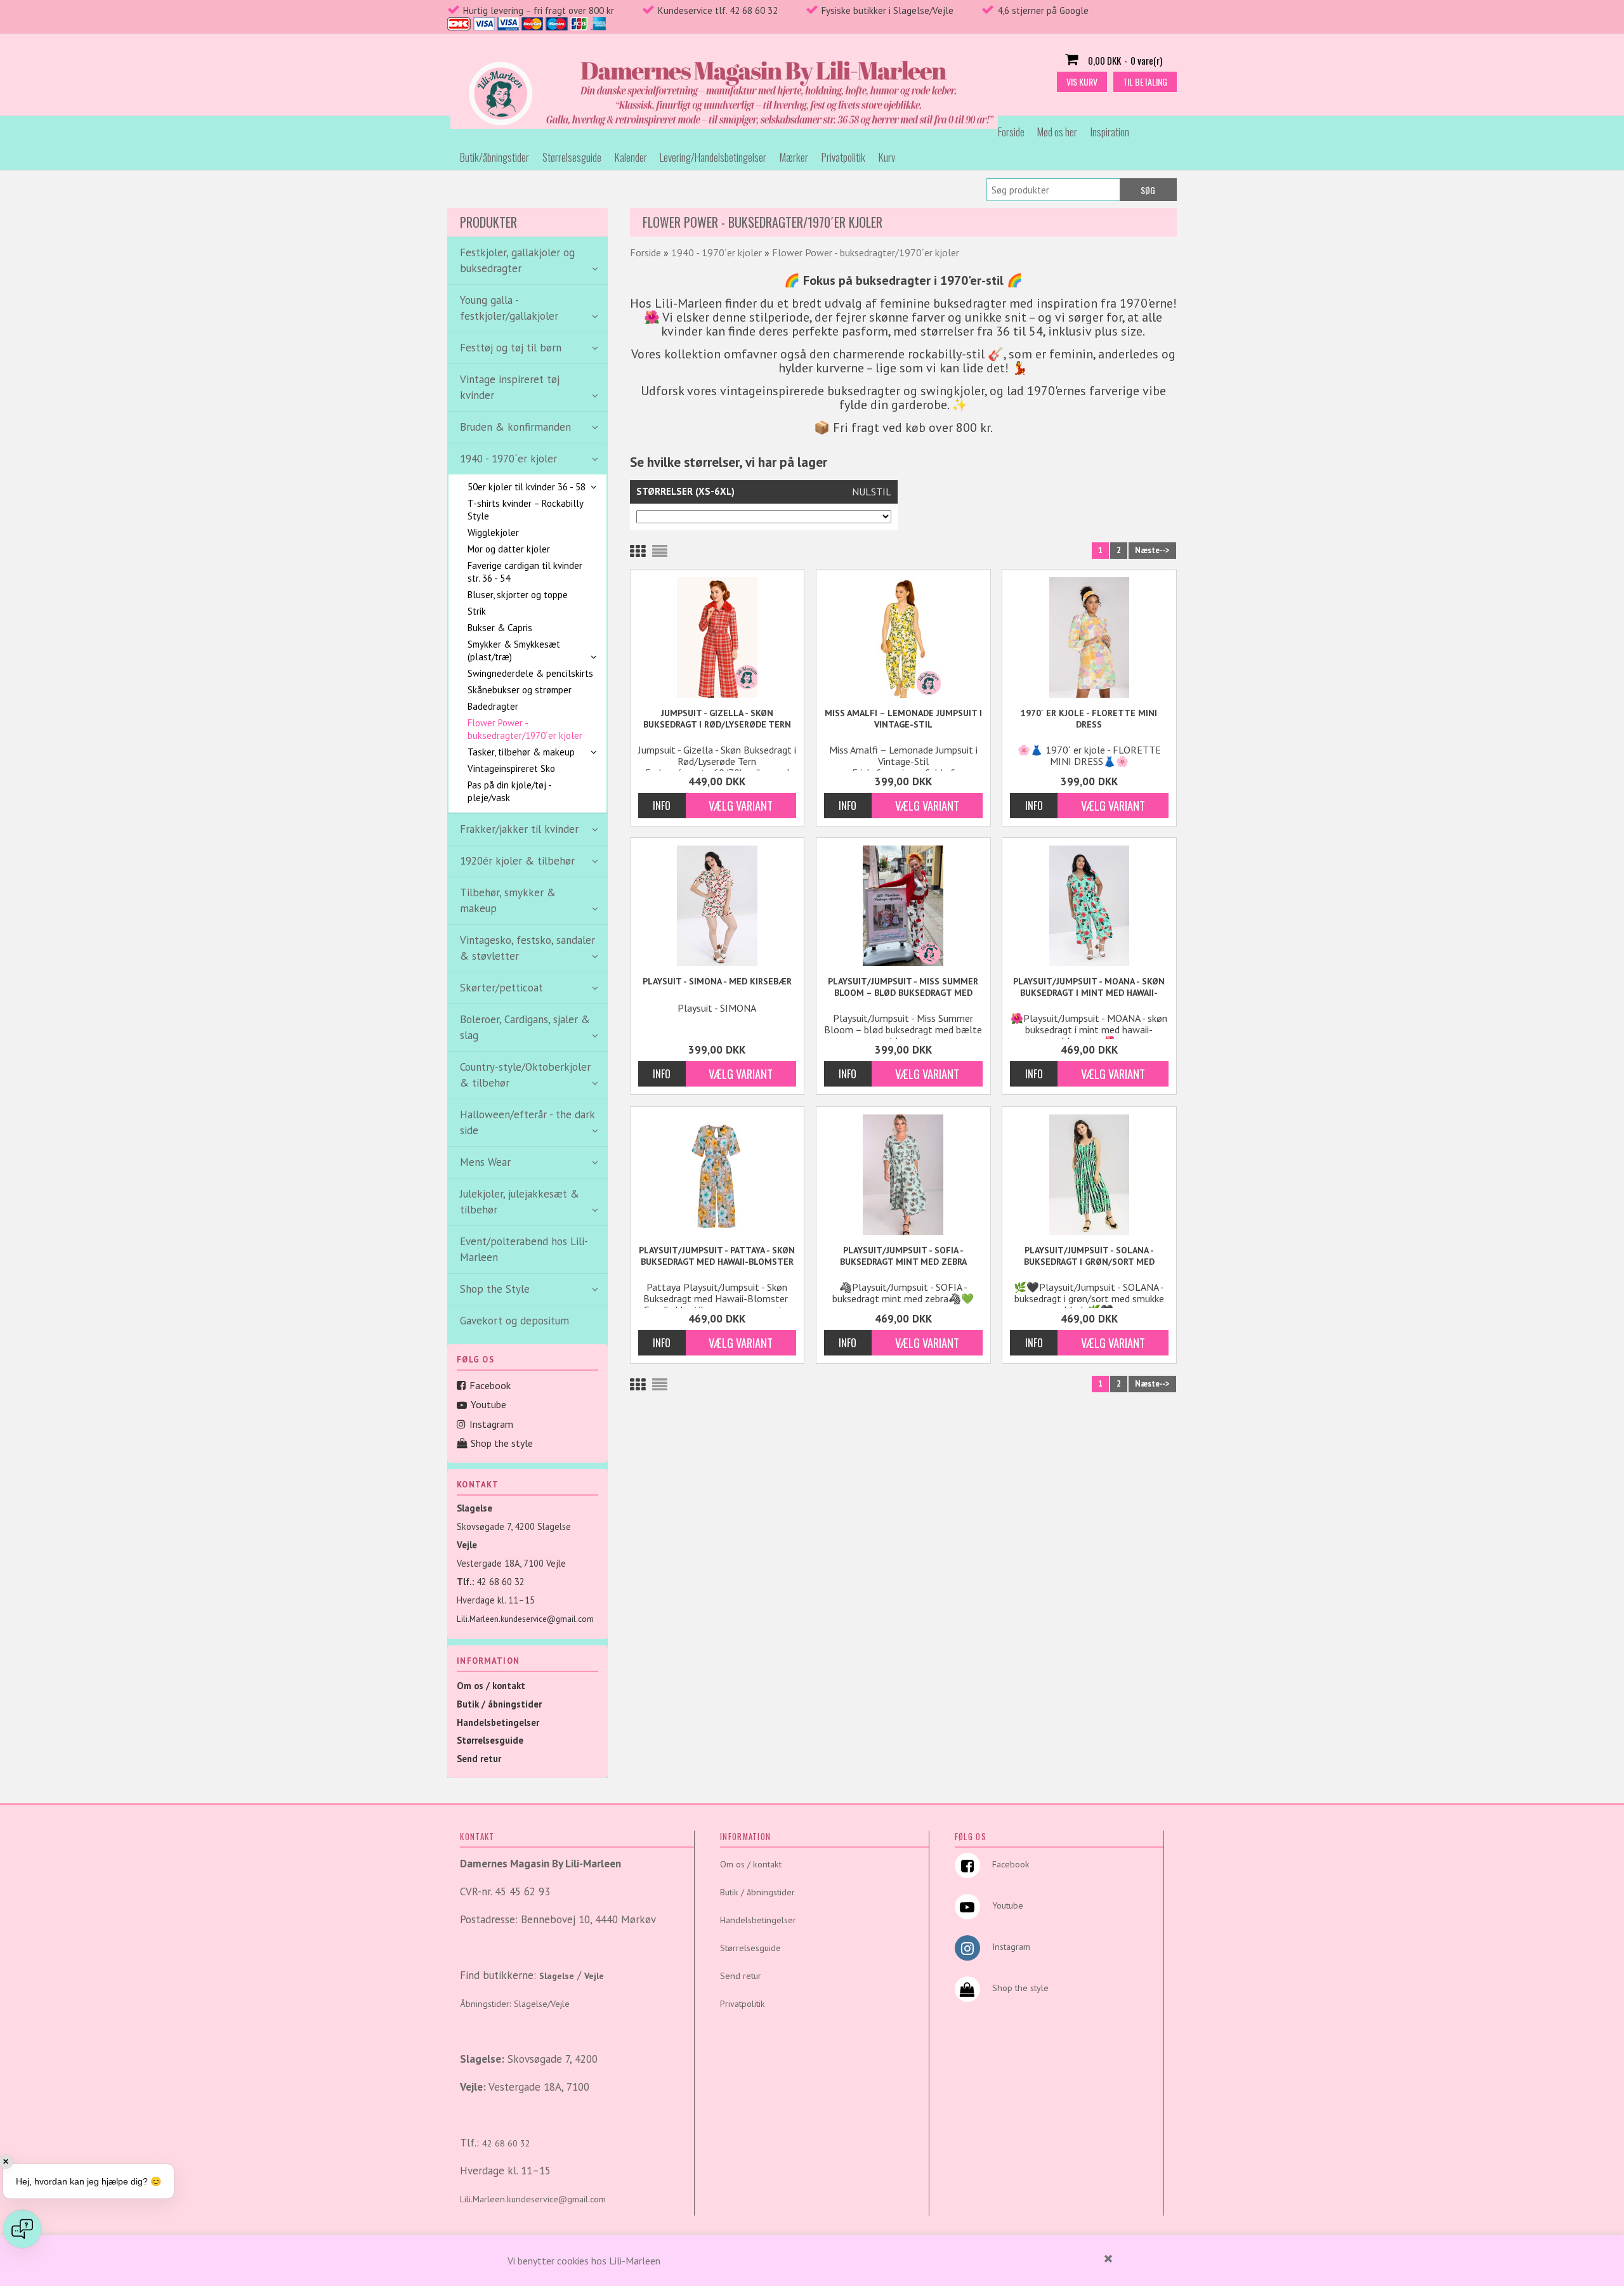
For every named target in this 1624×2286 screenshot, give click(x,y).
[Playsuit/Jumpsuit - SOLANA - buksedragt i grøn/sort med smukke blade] (1089, 1175)
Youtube (488, 1404)
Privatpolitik (843, 157)
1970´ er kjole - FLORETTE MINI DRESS (1089, 719)
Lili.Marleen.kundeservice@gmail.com (525, 1619)
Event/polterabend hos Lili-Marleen (524, 1249)
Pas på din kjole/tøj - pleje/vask (509, 791)
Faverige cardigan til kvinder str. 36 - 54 (525, 572)
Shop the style (502, 1443)
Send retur (479, 1759)
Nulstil (872, 492)
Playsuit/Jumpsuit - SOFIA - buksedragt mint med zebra (903, 1256)
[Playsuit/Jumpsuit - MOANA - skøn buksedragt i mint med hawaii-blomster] (1089, 906)
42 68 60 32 (501, 1582)
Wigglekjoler (493, 532)
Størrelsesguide (572, 157)
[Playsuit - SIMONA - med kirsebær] (717, 906)
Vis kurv (1082, 82)
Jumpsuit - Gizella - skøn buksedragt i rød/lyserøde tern (717, 719)
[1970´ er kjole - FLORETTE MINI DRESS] (1089, 637)
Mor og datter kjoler (509, 549)
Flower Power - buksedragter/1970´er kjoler (525, 729)
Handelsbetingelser (498, 1722)
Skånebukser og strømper (520, 690)
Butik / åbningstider (499, 1704)
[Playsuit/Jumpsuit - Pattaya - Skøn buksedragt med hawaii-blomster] (717, 1175)
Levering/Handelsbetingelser (713, 157)
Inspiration (1110, 132)
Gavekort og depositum (514, 1321)
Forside (1011, 132)
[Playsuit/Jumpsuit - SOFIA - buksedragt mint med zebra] (903, 1175)
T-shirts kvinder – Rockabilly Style (525, 510)
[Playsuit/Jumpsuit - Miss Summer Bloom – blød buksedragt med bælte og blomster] (903, 906)
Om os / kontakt (491, 1686)
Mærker (794, 157)
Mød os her (1057, 132)
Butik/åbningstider (494, 157)
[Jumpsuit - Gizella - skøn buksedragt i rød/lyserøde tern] (717, 637)
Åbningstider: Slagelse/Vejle (515, 2004)
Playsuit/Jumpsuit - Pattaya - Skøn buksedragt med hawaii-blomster (717, 1256)
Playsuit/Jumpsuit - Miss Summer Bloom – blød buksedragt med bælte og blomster (903, 987)
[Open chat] (22, 2229)
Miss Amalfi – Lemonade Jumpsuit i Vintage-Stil (903, 719)
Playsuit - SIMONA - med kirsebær (717, 981)
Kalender (631, 157)
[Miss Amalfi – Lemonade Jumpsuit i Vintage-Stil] (903, 637)
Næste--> (1152, 550)
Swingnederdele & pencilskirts (530, 673)
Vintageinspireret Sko (511, 768)
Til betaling (1145, 82)
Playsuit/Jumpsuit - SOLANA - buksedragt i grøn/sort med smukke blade (1089, 1256)
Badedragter (493, 706)
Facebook (490, 1385)
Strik (477, 611)
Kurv (887, 157)
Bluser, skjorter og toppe (518, 595)
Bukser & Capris (500, 628)
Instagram (491, 1424)
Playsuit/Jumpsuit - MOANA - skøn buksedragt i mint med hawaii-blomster (1089, 987)
